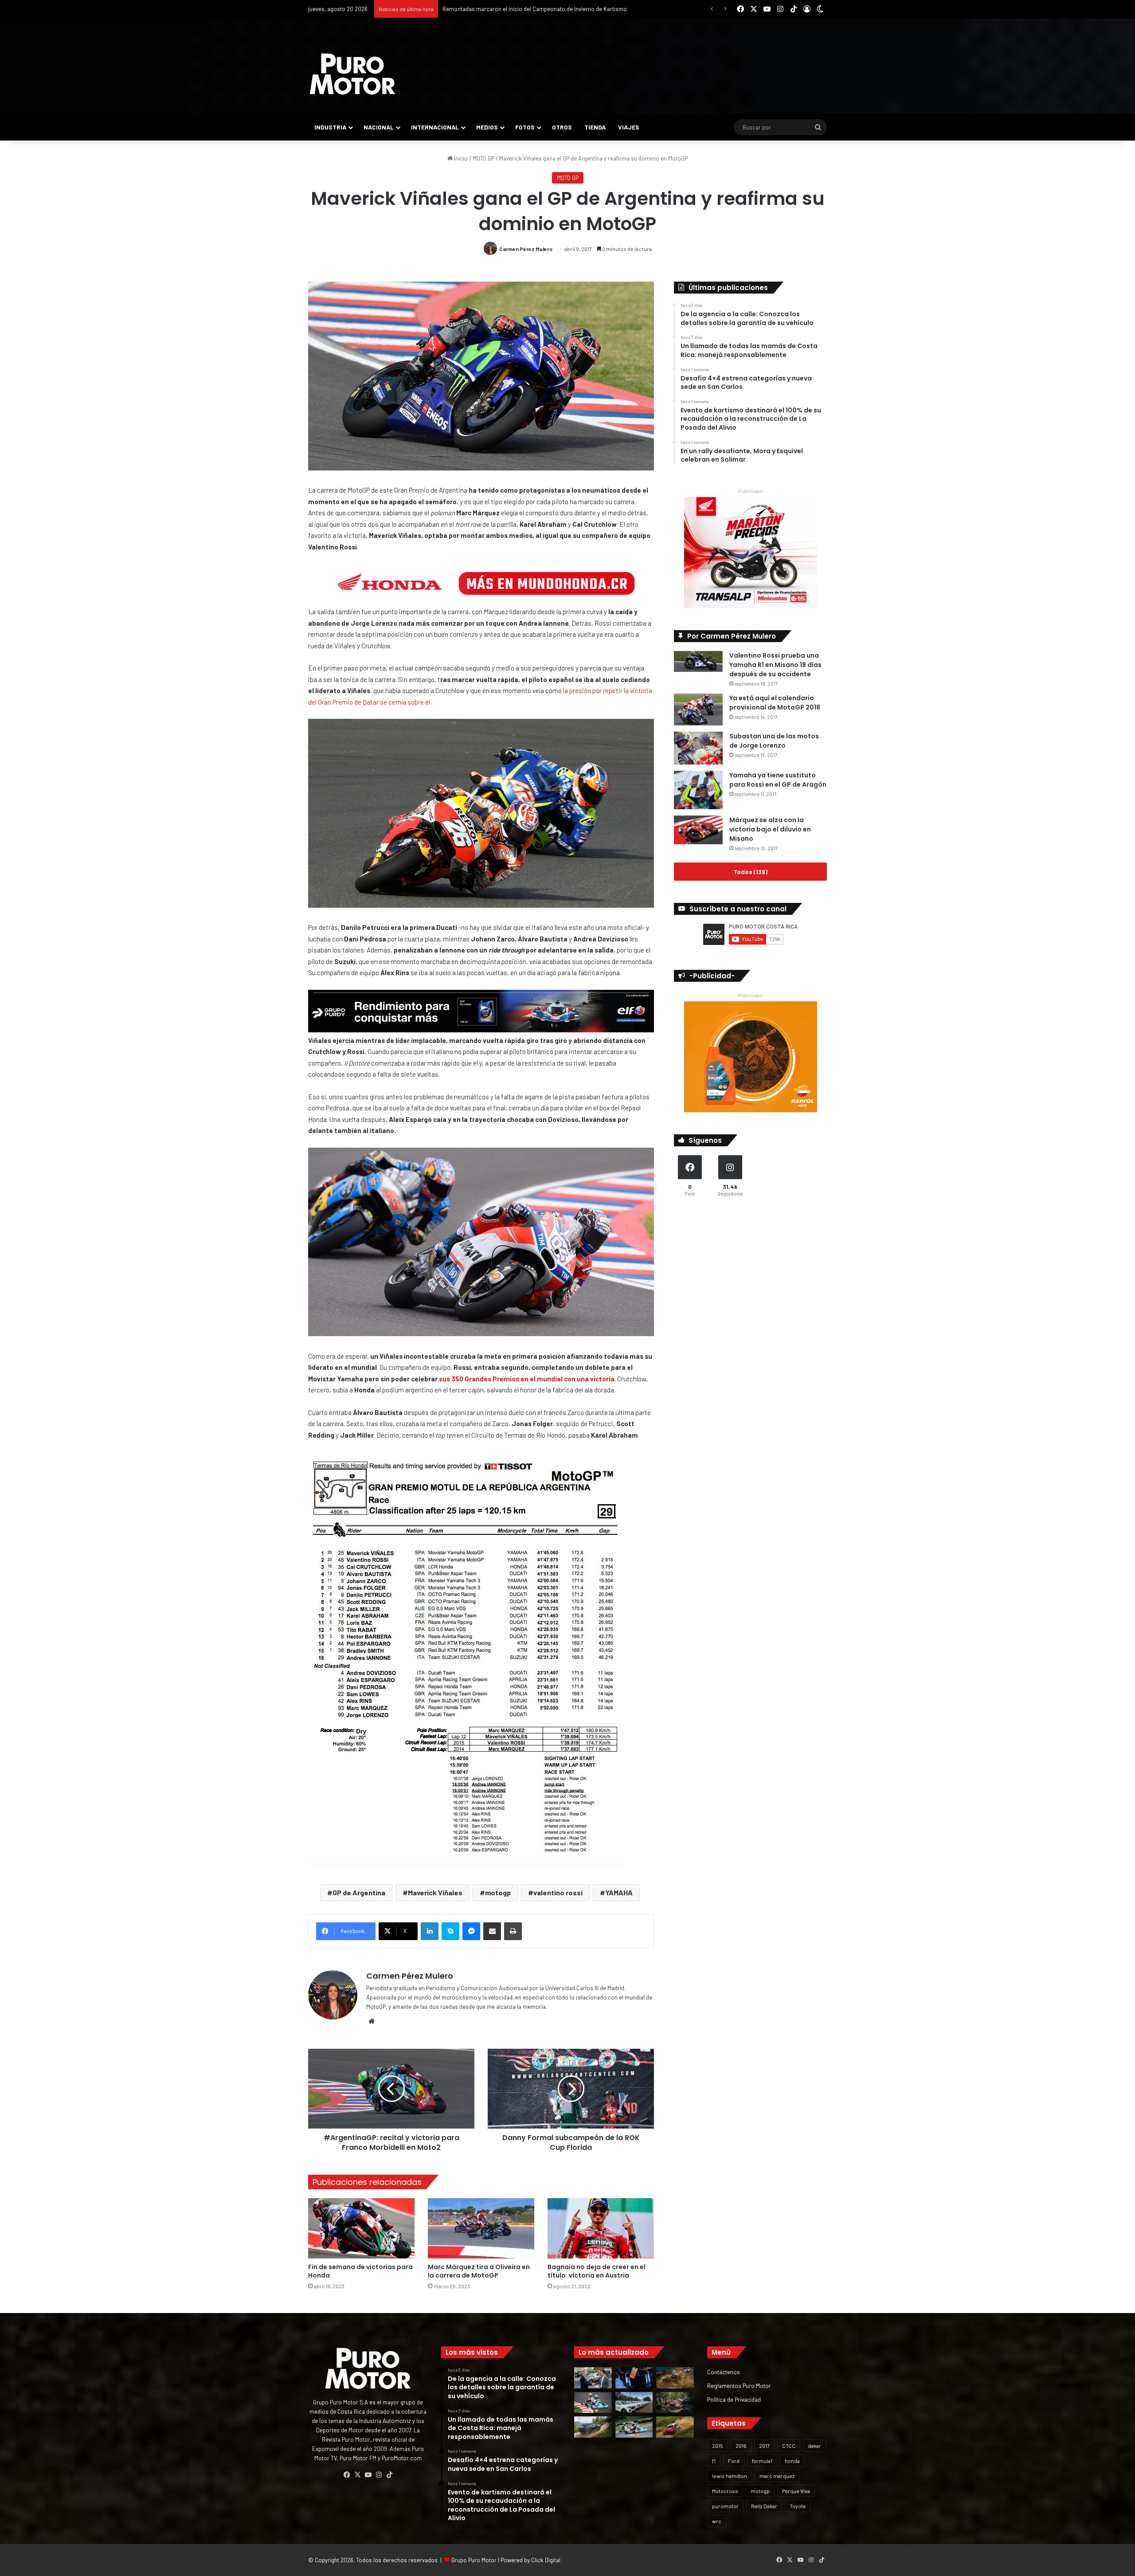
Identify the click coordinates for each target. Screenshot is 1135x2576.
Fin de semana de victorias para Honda (360, 2271)
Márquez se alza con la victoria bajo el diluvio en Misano (770, 829)
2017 (764, 2446)
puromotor (725, 2506)
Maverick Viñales (435, 1892)
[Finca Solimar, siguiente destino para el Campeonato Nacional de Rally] (675, 2427)
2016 (741, 2446)
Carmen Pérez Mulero (526, 249)
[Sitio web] (372, 2021)
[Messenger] (471, 1931)
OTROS (562, 127)
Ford (734, 2461)
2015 (718, 2446)
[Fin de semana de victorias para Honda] (361, 2228)
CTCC (789, 2446)
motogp (498, 1892)
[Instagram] (379, 2475)
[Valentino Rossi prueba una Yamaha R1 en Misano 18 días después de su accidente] (698, 661)
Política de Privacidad (734, 2399)
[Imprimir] (513, 1931)
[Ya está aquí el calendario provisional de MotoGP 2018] (698, 710)
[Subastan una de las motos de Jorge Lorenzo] (698, 748)
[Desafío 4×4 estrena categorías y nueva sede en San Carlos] (675, 2378)
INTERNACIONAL (435, 127)
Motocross (725, 2491)
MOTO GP (483, 158)
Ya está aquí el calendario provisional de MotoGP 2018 (775, 703)
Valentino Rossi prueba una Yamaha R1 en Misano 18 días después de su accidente (775, 665)
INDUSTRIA (330, 127)
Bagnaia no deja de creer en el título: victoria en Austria (597, 2271)
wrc (717, 2521)
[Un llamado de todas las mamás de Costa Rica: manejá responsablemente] (634, 2378)
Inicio (460, 158)
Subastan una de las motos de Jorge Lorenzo (774, 741)
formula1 (762, 2461)
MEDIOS (487, 127)
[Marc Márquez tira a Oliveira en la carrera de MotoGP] (481, 2228)
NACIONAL (379, 127)
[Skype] (450, 1931)
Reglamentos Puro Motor (739, 2386)
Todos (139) (750, 872)
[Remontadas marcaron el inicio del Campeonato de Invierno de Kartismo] (634, 2427)
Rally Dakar (764, 2506)
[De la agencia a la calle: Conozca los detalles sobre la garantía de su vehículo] (593, 2378)
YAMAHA (619, 1892)
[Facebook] (347, 2475)
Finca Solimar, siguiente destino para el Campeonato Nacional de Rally (532, 9)
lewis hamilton (730, 2476)
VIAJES (629, 127)
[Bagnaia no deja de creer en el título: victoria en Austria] (601, 2228)
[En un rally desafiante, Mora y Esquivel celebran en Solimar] (675, 2403)
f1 (714, 2461)
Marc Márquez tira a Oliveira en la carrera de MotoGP (479, 2271)
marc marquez (777, 2476)
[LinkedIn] (430, 1931)
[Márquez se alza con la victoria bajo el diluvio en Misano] (698, 830)
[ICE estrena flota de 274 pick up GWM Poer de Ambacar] (634, 2403)
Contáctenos (724, 2372)
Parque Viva (796, 2491)
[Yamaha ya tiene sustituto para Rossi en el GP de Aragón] (698, 790)
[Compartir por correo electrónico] (492, 1931)
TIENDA (595, 127)
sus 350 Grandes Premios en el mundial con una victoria (527, 1379)
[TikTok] (389, 2475)
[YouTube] (368, 2475)
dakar (814, 2446)
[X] (357, 2475)
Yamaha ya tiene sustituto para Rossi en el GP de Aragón (778, 780)
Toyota (798, 2506)
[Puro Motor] (352, 74)
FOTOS (525, 127)
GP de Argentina (359, 1892)
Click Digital (546, 2560)
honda (792, 2461)
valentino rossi (558, 1892)
